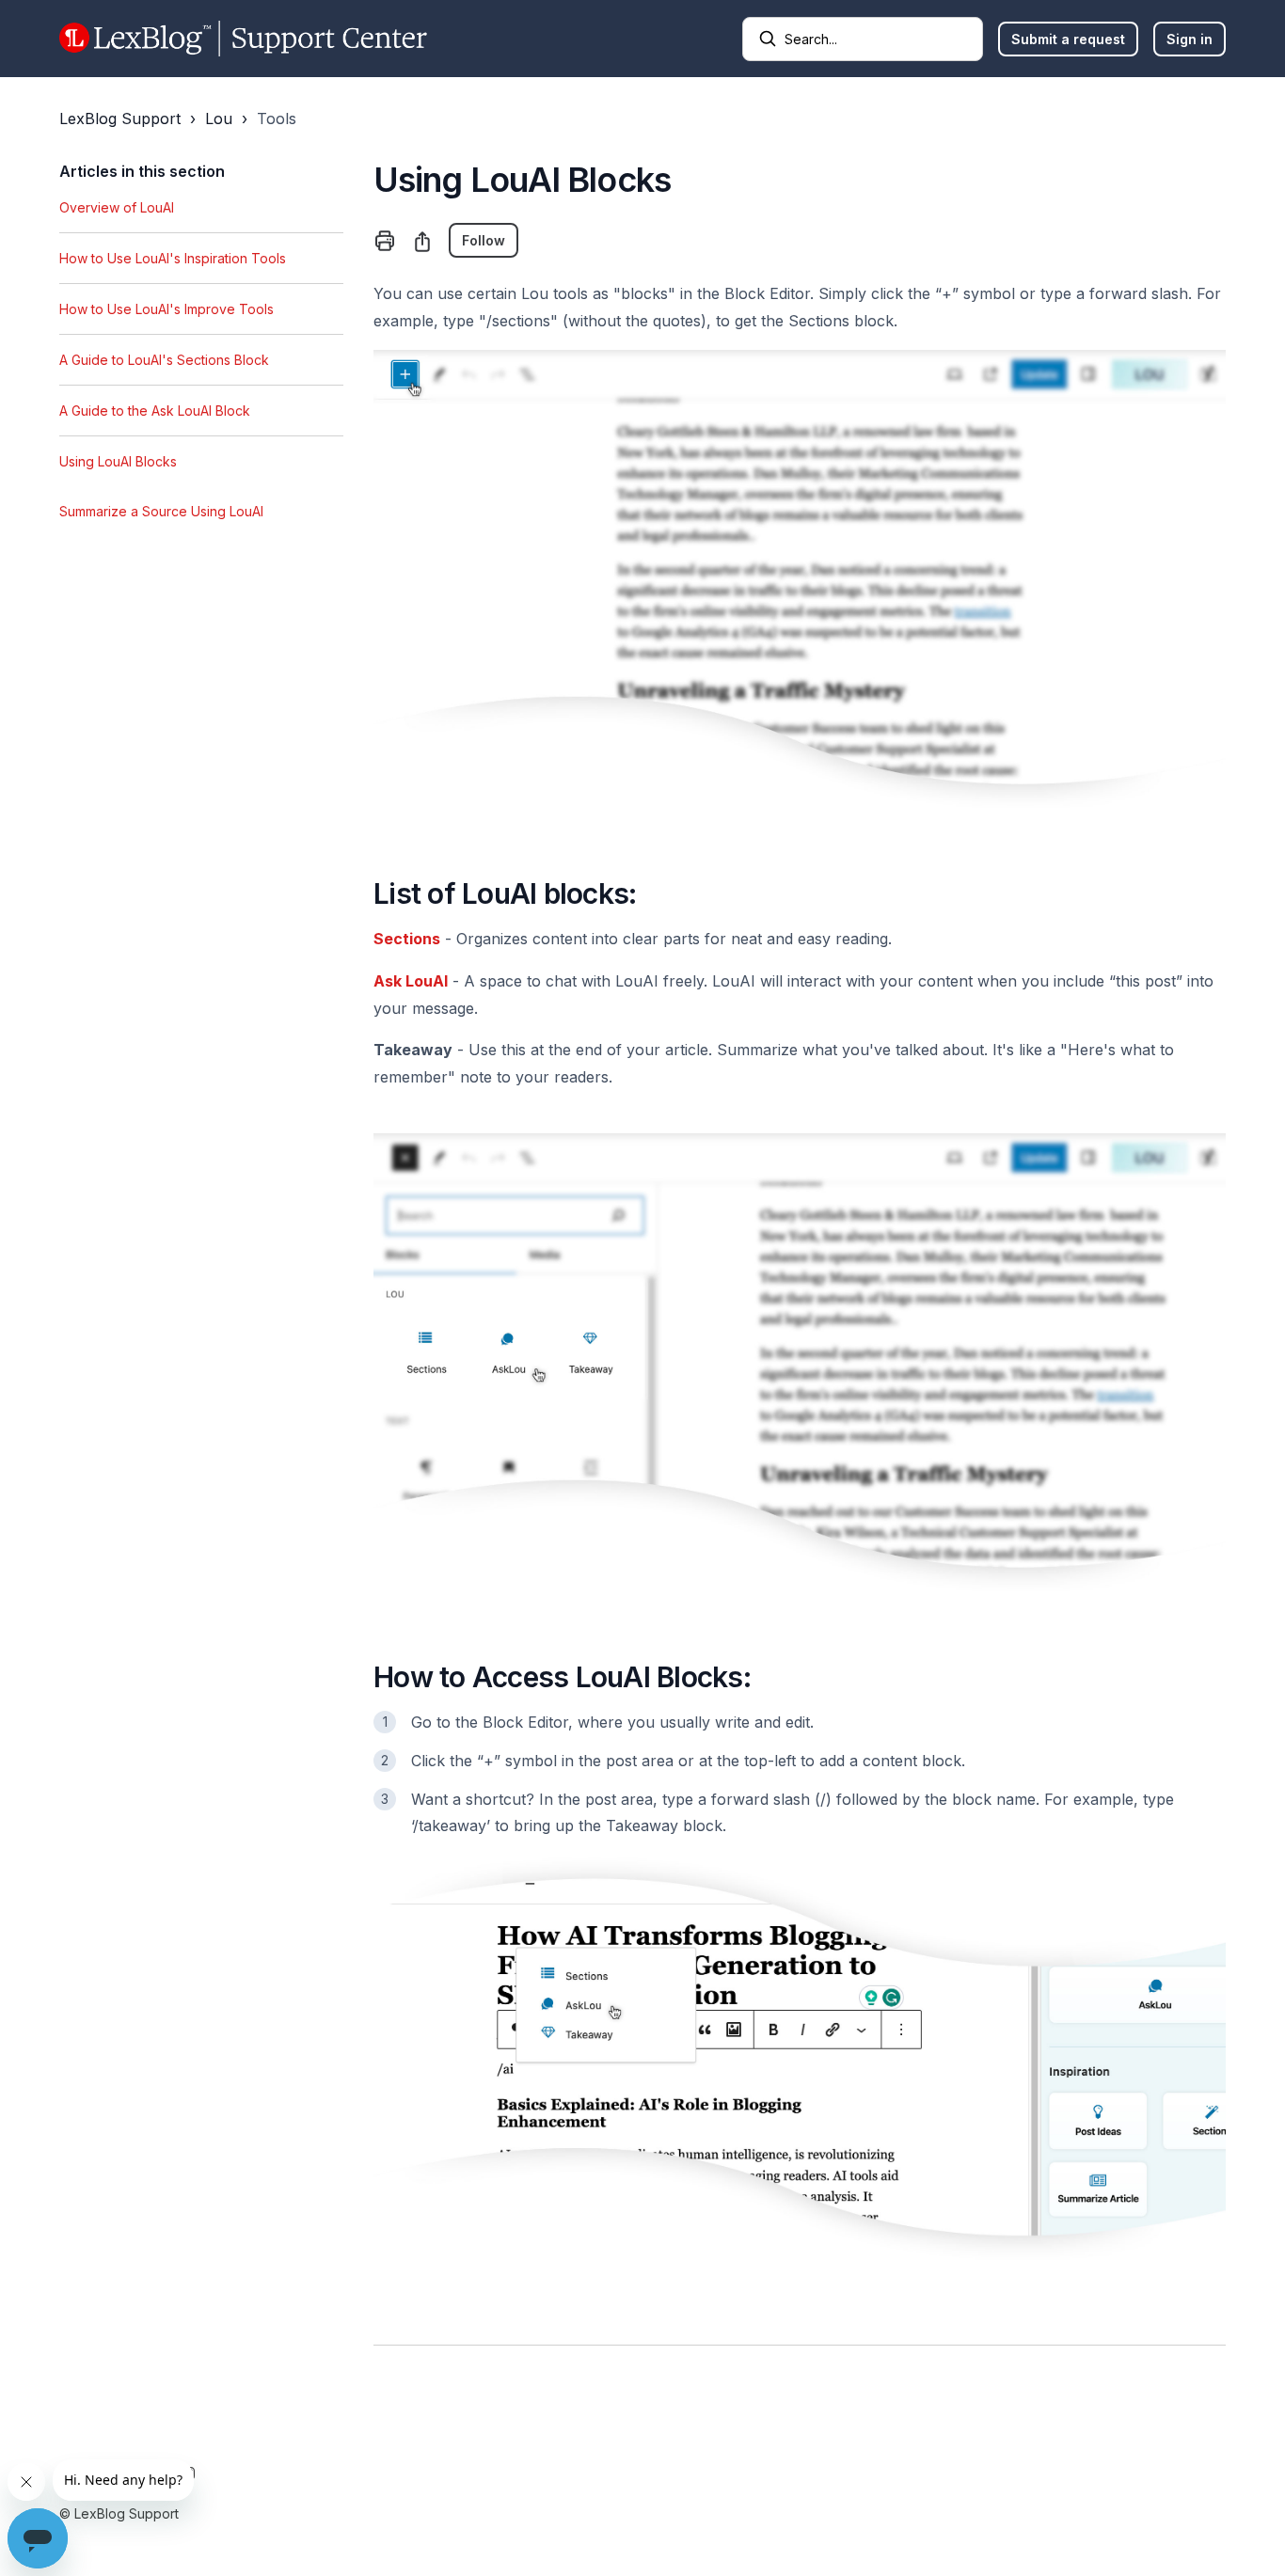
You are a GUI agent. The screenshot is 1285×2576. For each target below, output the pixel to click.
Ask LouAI (411, 981)
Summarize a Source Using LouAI (161, 511)
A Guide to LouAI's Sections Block (164, 360)
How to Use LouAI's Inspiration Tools (173, 258)
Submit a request (1068, 39)
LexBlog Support (120, 119)
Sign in (1190, 39)
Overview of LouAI (117, 207)
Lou (219, 119)
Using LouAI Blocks (118, 461)
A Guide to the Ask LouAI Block (155, 411)
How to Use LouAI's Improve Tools (167, 309)
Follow (484, 240)
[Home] (243, 39)
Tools (277, 119)
